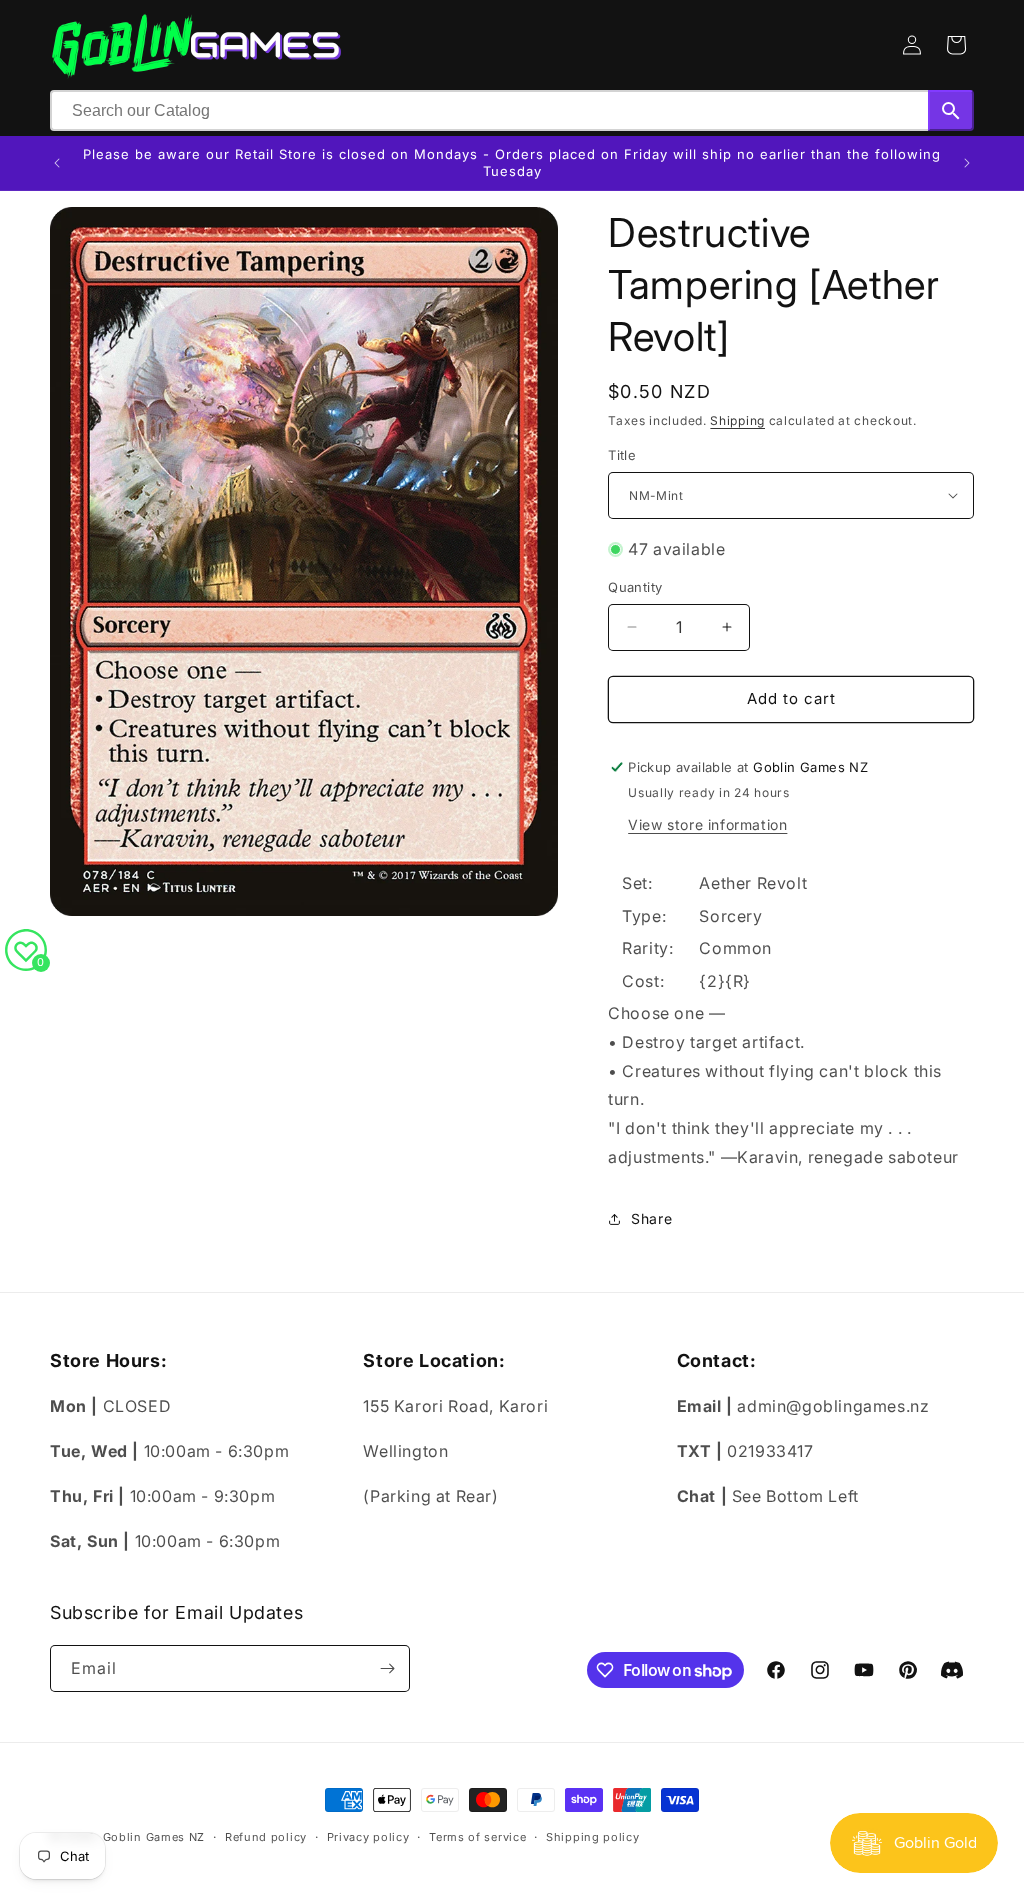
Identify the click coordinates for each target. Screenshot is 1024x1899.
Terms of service (477, 1837)
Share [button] (651, 1218)
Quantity (635, 587)
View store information (707, 824)
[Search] (951, 110)
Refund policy (266, 1837)
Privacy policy (368, 1837)
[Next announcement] (967, 163)
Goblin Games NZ (154, 1837)
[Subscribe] (387, 1668)
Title (622, 455)
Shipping (737, 420)
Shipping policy (593, 1837)
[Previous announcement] (57, 163)
